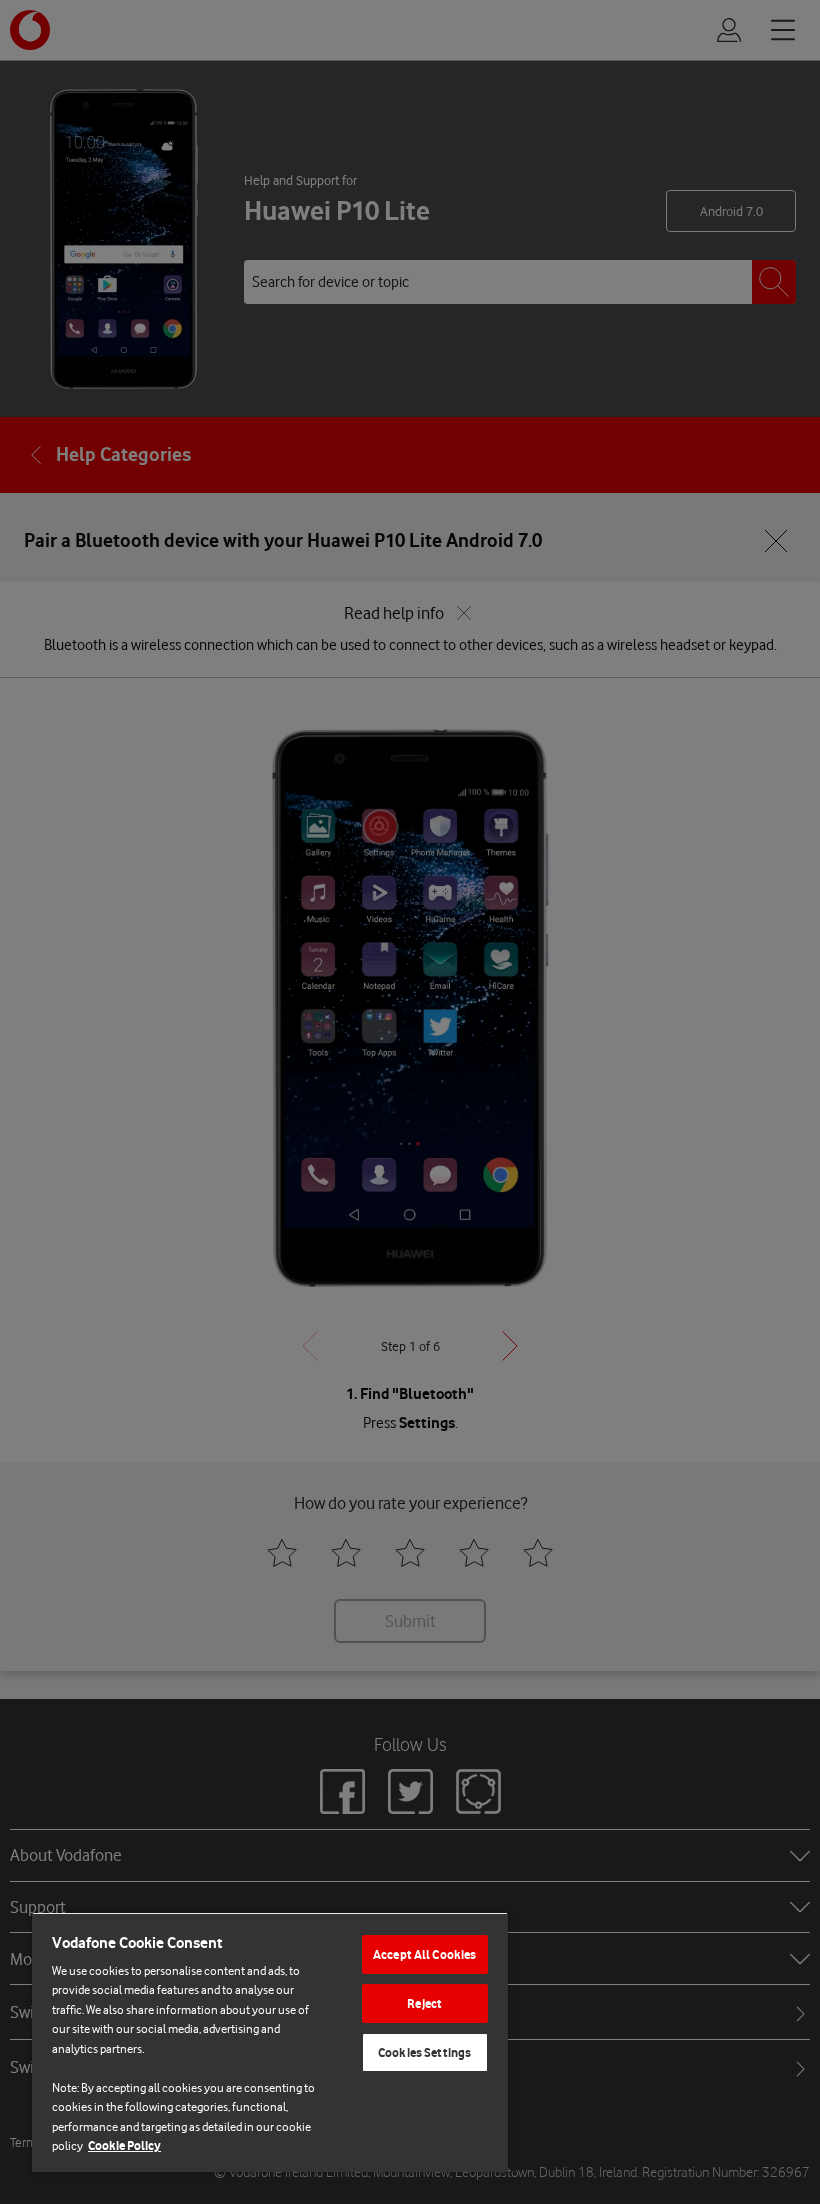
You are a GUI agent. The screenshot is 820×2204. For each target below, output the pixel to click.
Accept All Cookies (424, 1954)
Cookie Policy (124, 2145)
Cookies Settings (424, 2052)
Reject (424, 2003)
